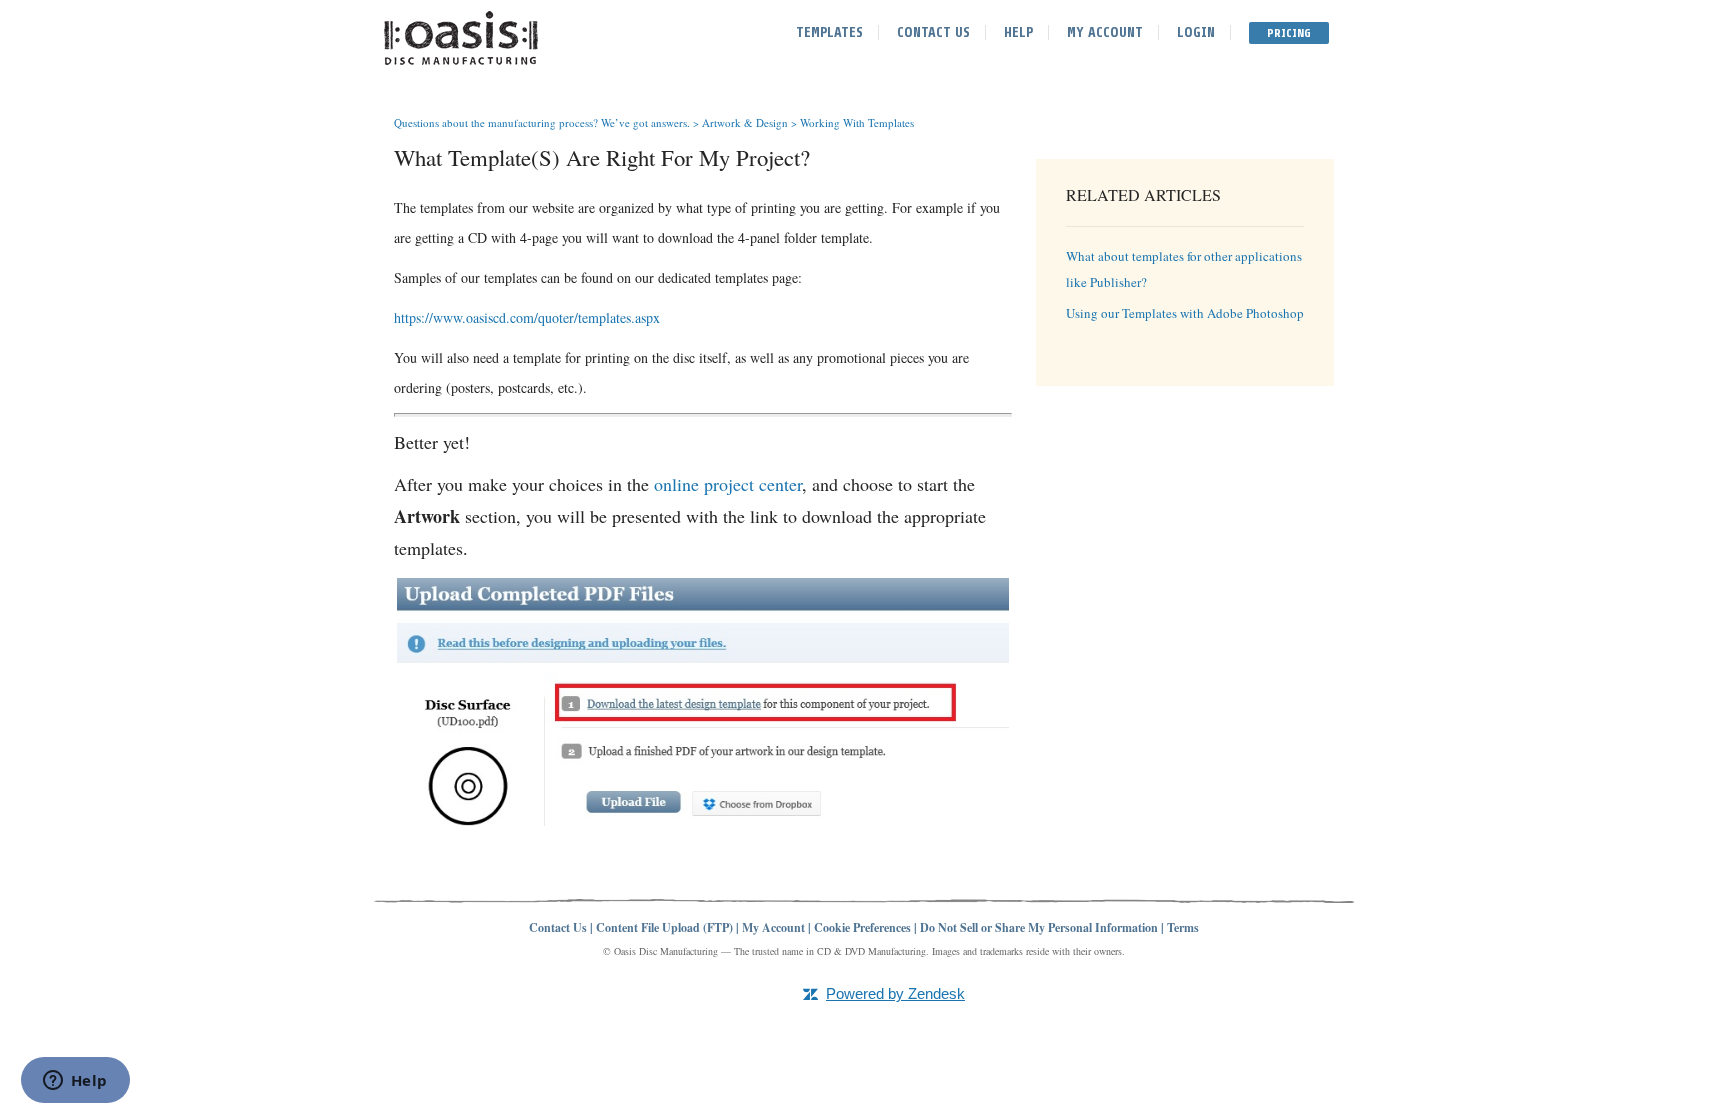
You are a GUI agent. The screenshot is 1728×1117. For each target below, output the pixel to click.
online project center (728, 484)
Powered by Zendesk (895, 993)
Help (1018, 32)
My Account (1105, 32)
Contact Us (933, 32)
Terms (1183, 927)
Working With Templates (857, 122)
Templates (829, 32)
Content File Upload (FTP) (664, 927)
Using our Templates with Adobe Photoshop (1185, 313)
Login (1196, 32)
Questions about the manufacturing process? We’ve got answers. (542, 122)
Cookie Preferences (862, 927)
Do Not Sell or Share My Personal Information (1039, 927)
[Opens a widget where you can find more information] (75, 1082)
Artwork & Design (745, 122)
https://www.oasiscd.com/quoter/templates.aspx (527, 317)
